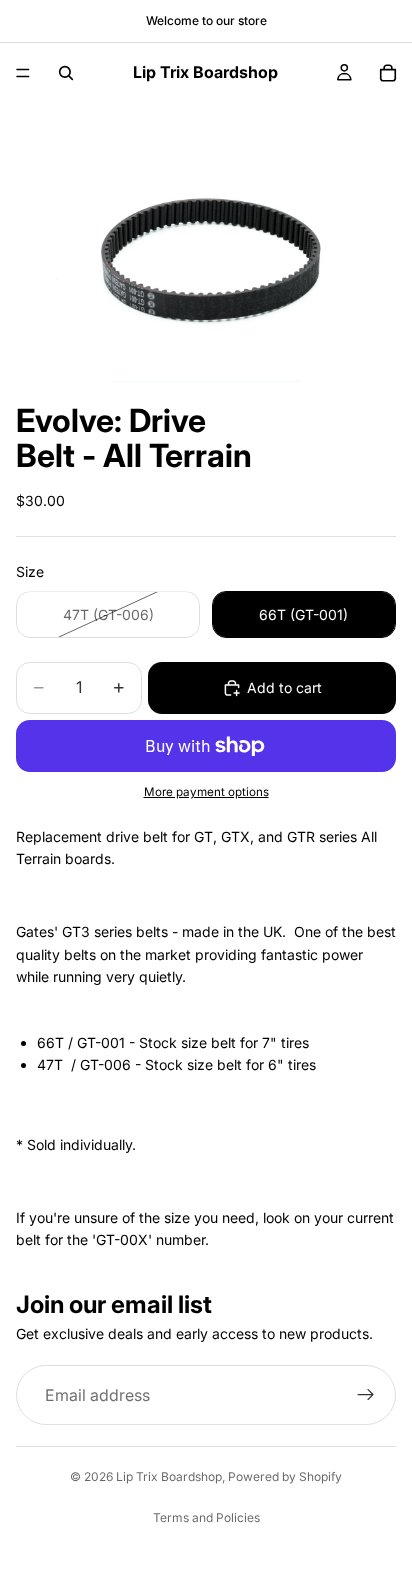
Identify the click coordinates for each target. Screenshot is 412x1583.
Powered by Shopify (285, 1476)
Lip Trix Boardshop (169, 1476)
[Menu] (23, 73)
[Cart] (388, 73)
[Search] (66, 73)
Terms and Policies (206, 1517)
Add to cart (284, 687)
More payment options (206, 792)
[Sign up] (366, 1395)
